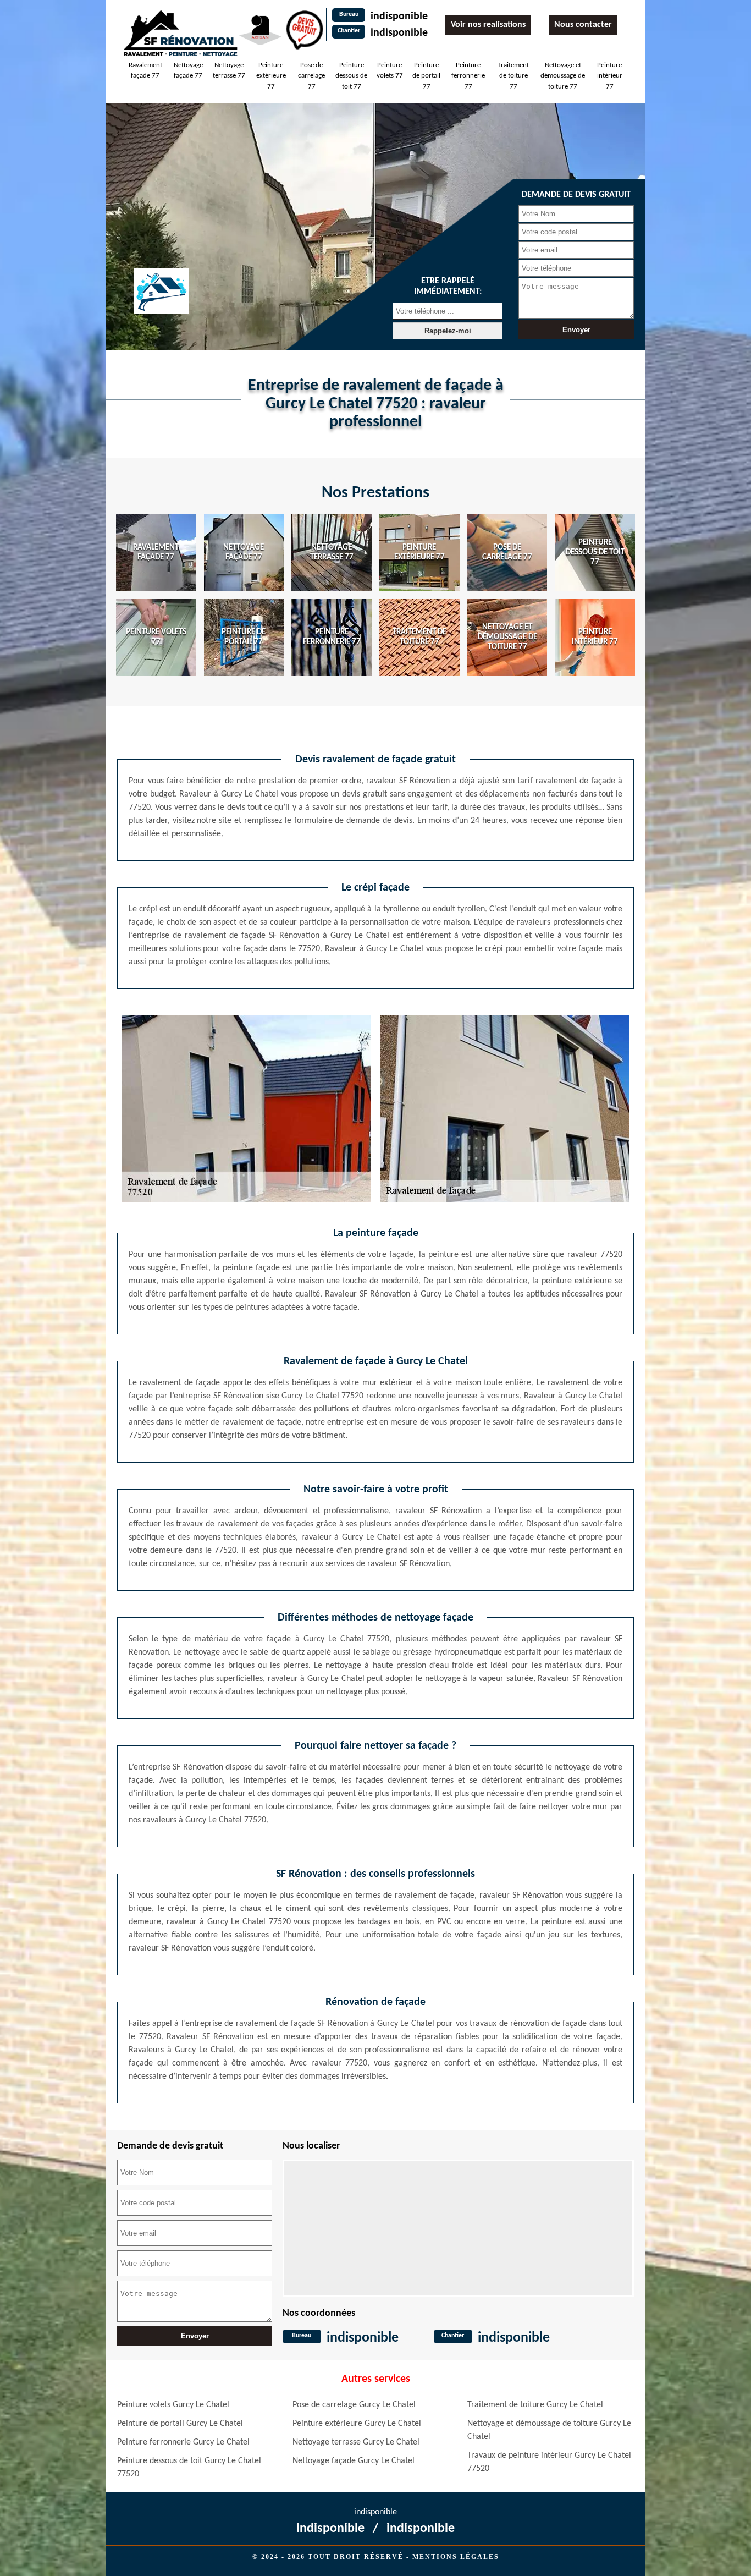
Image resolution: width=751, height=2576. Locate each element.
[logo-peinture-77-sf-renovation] (180, 33)
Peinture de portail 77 (426, 76)
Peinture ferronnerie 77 (468, 76)
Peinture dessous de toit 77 (351, 76)
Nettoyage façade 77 (188, 71)
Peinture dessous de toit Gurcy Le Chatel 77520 (189, 2468)
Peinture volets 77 (390, 71)
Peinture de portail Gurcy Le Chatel (180, 2424)
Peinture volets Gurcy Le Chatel (173, 2405)
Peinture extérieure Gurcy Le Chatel (357, 2424)
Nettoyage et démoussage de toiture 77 (563, 76)
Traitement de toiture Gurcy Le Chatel (535, 2405)
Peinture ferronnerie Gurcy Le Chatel (183, 2442)
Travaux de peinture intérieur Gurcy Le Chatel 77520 (549, 2462)
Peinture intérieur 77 (610, 76)
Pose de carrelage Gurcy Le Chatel (354, 2405)
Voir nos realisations (488, 25)
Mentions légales (456, 2557)
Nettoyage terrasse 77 (229, 71)
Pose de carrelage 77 (311, 76)
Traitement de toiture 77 (513, 76)
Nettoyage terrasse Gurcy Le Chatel (356, 2442)
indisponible (399, 17)
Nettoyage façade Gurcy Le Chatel (354, 2461)
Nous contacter (583, 25)
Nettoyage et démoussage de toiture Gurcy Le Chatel (549, 2430)
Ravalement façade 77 (145, 71)
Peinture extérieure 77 (271, 76)
